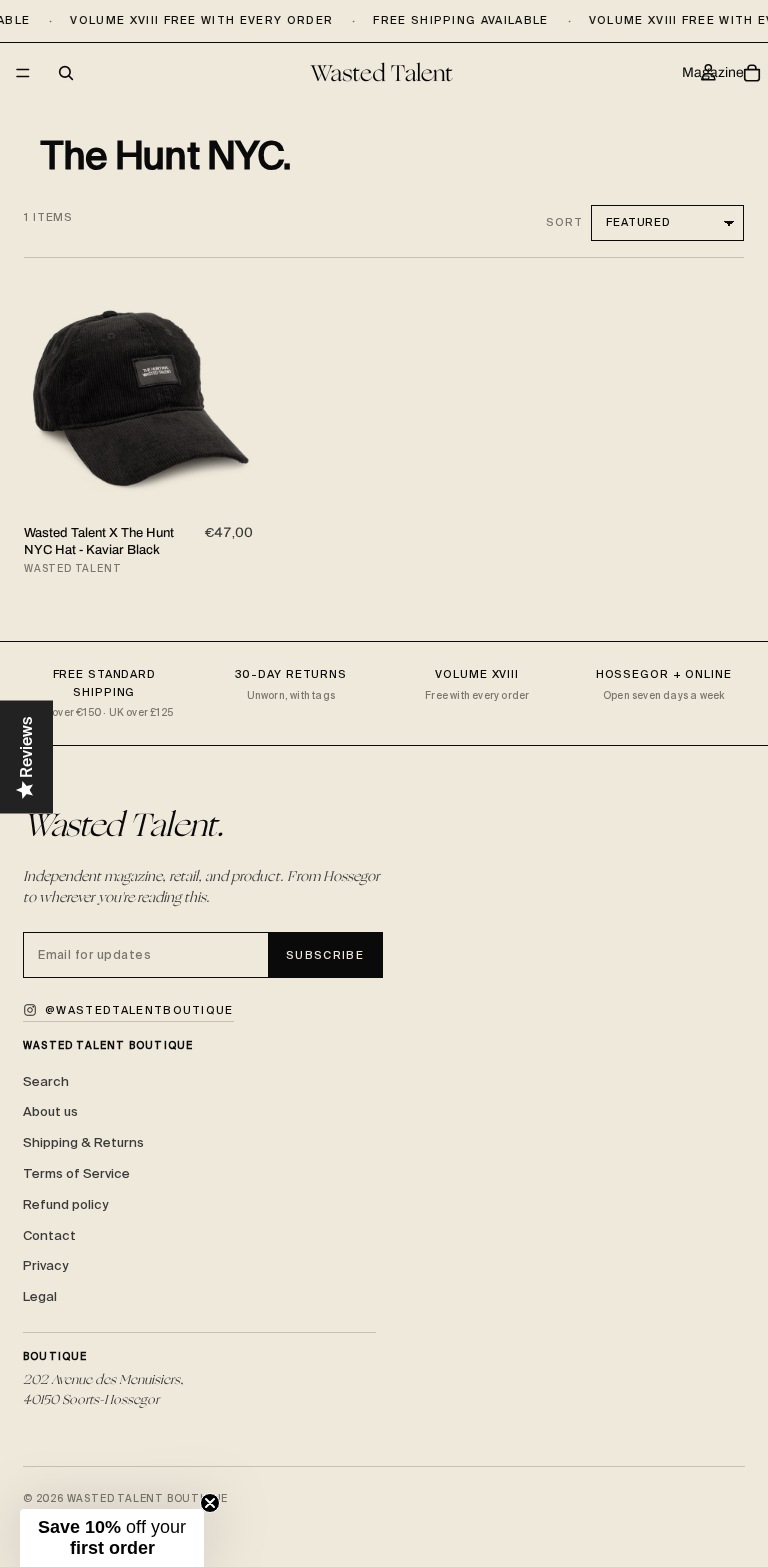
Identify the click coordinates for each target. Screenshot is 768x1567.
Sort (564, 222)
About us (50, 1111)
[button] (112, 1538)
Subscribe (325, 955)
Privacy (45, 1265)
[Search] (66, 73)
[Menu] (23, 74)
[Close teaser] (210, 1503)
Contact (49, 1235)
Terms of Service (76, 1173)
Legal (40, 1296)
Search (46, 1081)
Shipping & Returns (83, 1142)
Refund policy (65, 1204)
